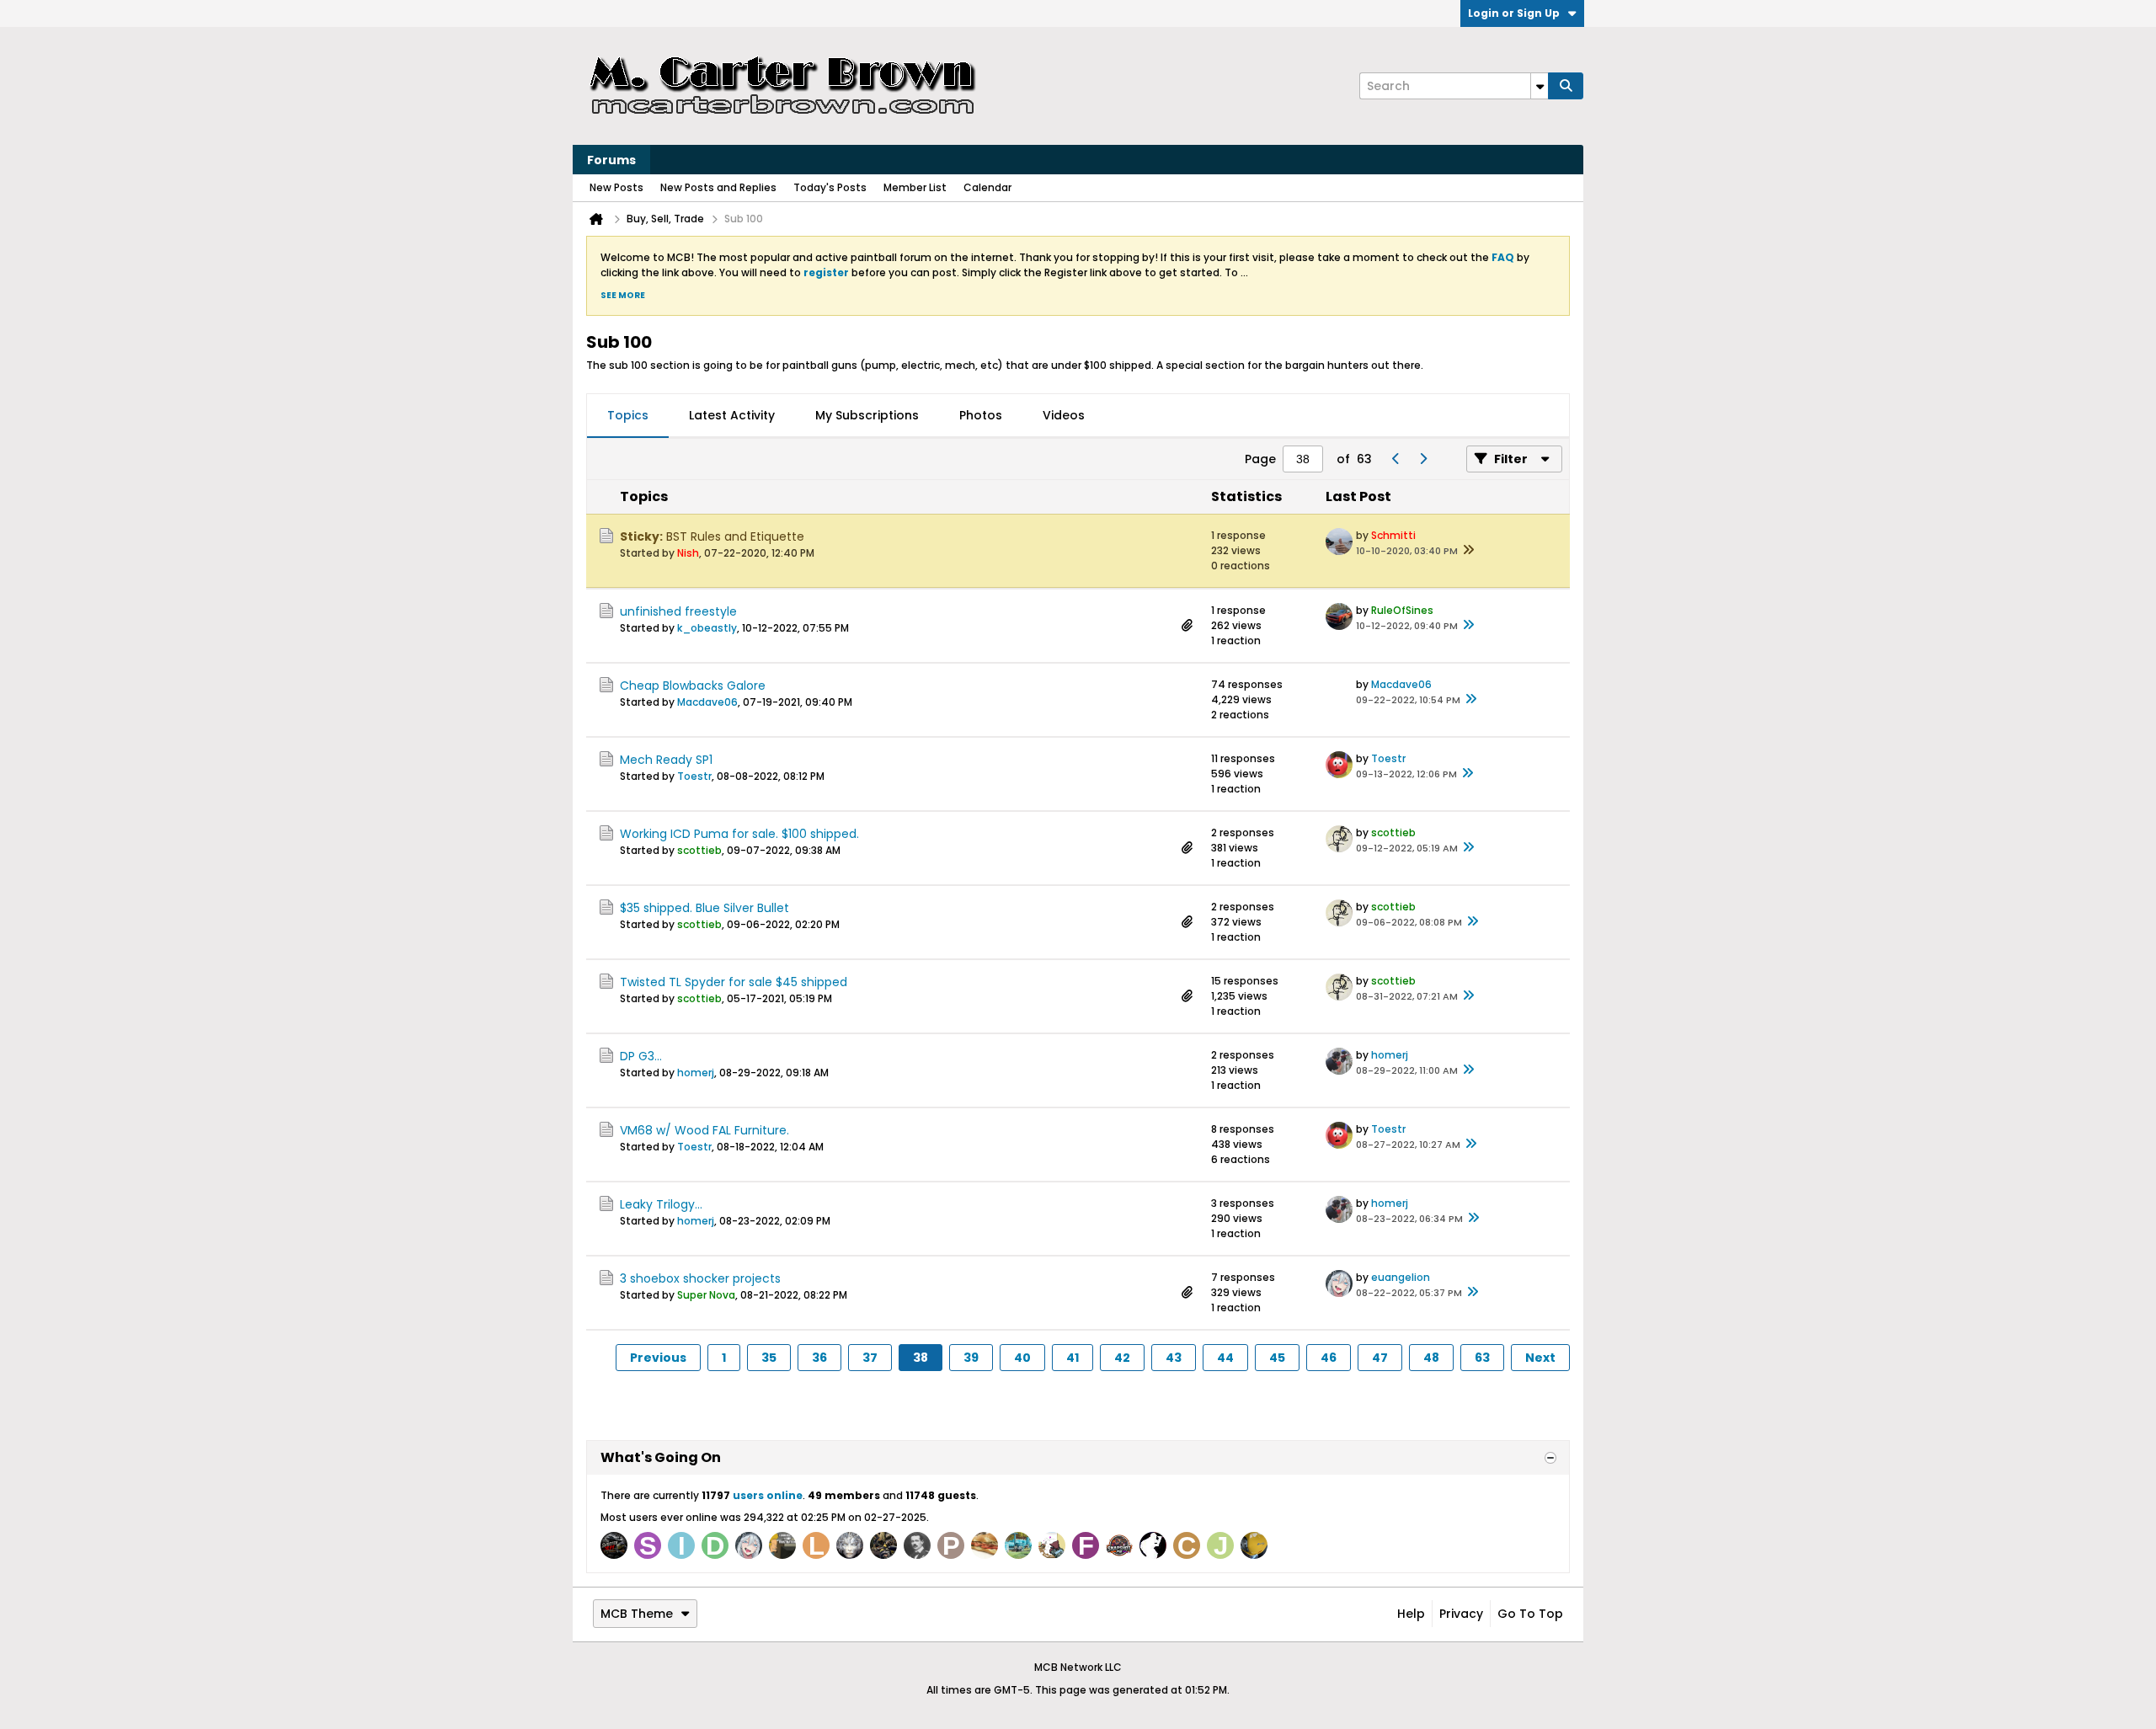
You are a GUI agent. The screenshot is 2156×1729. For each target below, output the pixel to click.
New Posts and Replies (718, 187)
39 (971, 1358)
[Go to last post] (1468, 551)
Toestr (694, 776)
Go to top (1530, 1614)
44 (1225, 1358)
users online (768, 1495)
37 (870, 1358)
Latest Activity (732, 415)
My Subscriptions (867, 415)
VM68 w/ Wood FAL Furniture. (704, 1130)
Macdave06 (707, 702)
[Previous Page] (1396, 459)
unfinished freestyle (678, 611)
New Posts (616, 187)
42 (1122, 1358)
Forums (611, 160)
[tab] (628, 416)
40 (1022, 1358)
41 (1073, 1358)
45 (1277, 1358)
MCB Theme (637, 1614)
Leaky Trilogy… (661, 1204)
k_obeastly (707, 628)
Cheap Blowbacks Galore (693, 686)
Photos (981, 415)
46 (1329, 1358)
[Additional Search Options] (1540, 86)
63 (1482, 1358)
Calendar (987, 187)
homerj (696, 1073)
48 (1431, 1358)
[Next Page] (1422, 459)
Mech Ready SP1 (666, 760)
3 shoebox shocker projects (700, 1278)
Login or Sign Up (1514, 13)
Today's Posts (830, 187)
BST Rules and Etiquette (735, 536)
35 (769, 1358)
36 (819, 1358)
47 (1380, 1358)
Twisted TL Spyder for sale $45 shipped (734, 982)
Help (1411, 1614)
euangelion (1401, 1277)
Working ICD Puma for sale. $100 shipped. (739, 834)
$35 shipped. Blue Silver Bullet (704, 908)
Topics (628, 415)
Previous (658, 1358)
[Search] (1566, 86)
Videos (1064, 415)
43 (1174, 1358)
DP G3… (641, 1056)
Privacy (1461, 1614)
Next (1540, 1358)
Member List (915, 187)
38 (921, 1358)
